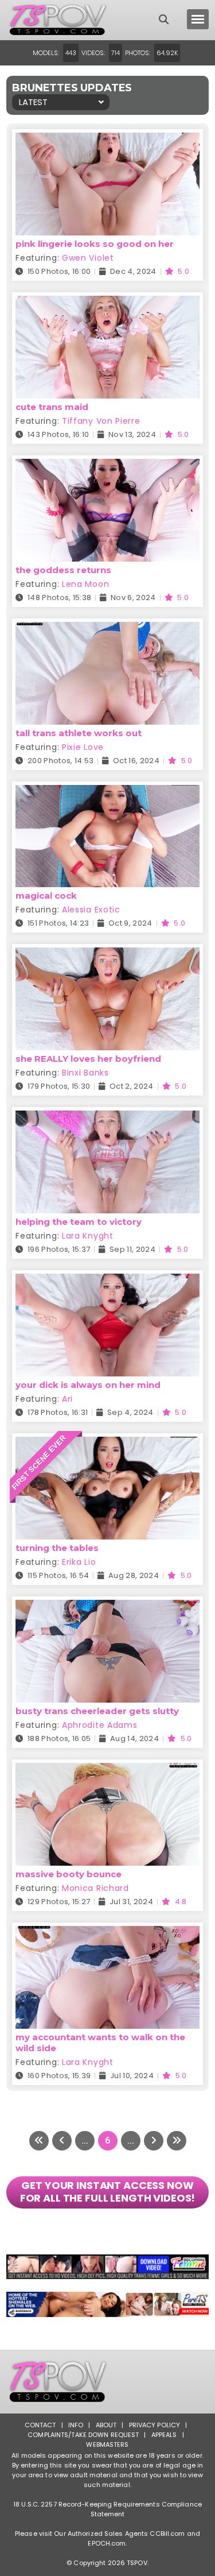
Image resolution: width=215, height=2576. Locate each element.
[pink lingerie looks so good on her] (107, 140)
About (106, 2425)
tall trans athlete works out (79, 733)
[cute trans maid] (107, 303)
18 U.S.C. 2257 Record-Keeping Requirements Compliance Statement (107, 2509)
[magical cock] (107, 792)
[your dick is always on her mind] (107, 1281)
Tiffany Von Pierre (101, 421)
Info (76, 2425)
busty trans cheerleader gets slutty (97, 1711)
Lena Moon (85, 584)
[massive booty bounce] (107, 1770)
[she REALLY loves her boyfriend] (107, 955)
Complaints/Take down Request (83, 2435)
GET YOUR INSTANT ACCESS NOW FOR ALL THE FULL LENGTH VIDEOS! (108, 2192)
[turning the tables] (107, 1444)
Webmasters (107, 2445)
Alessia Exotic (91, 910)
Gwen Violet (88, 258)
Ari (67, 1399)
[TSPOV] (58, 20)
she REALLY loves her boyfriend (88, 1059)
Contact (40, 2425)
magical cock (46, 896)
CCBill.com (167, 2534)
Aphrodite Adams (100, 1725)
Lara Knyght (88, 1236)
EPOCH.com (107, 2543)
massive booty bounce (69, 1874)
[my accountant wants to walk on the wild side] (107, 1933)
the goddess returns (63, 570)
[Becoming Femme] (107, 2267)
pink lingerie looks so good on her (95, 244)
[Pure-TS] (107, 2304)
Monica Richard (95, 1888)
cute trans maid (52, 407)
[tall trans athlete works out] (107, 629)
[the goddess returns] (107, 466)
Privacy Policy (155, 2425)
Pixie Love (83, 747)
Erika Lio (79, 1562)
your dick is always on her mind (88, 1385)
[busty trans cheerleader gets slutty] (107, 1607)
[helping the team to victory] (107, 1118)
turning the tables (57, 1548)
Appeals (164, 2435)
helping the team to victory (79, 1222)
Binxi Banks (85, 1073)
